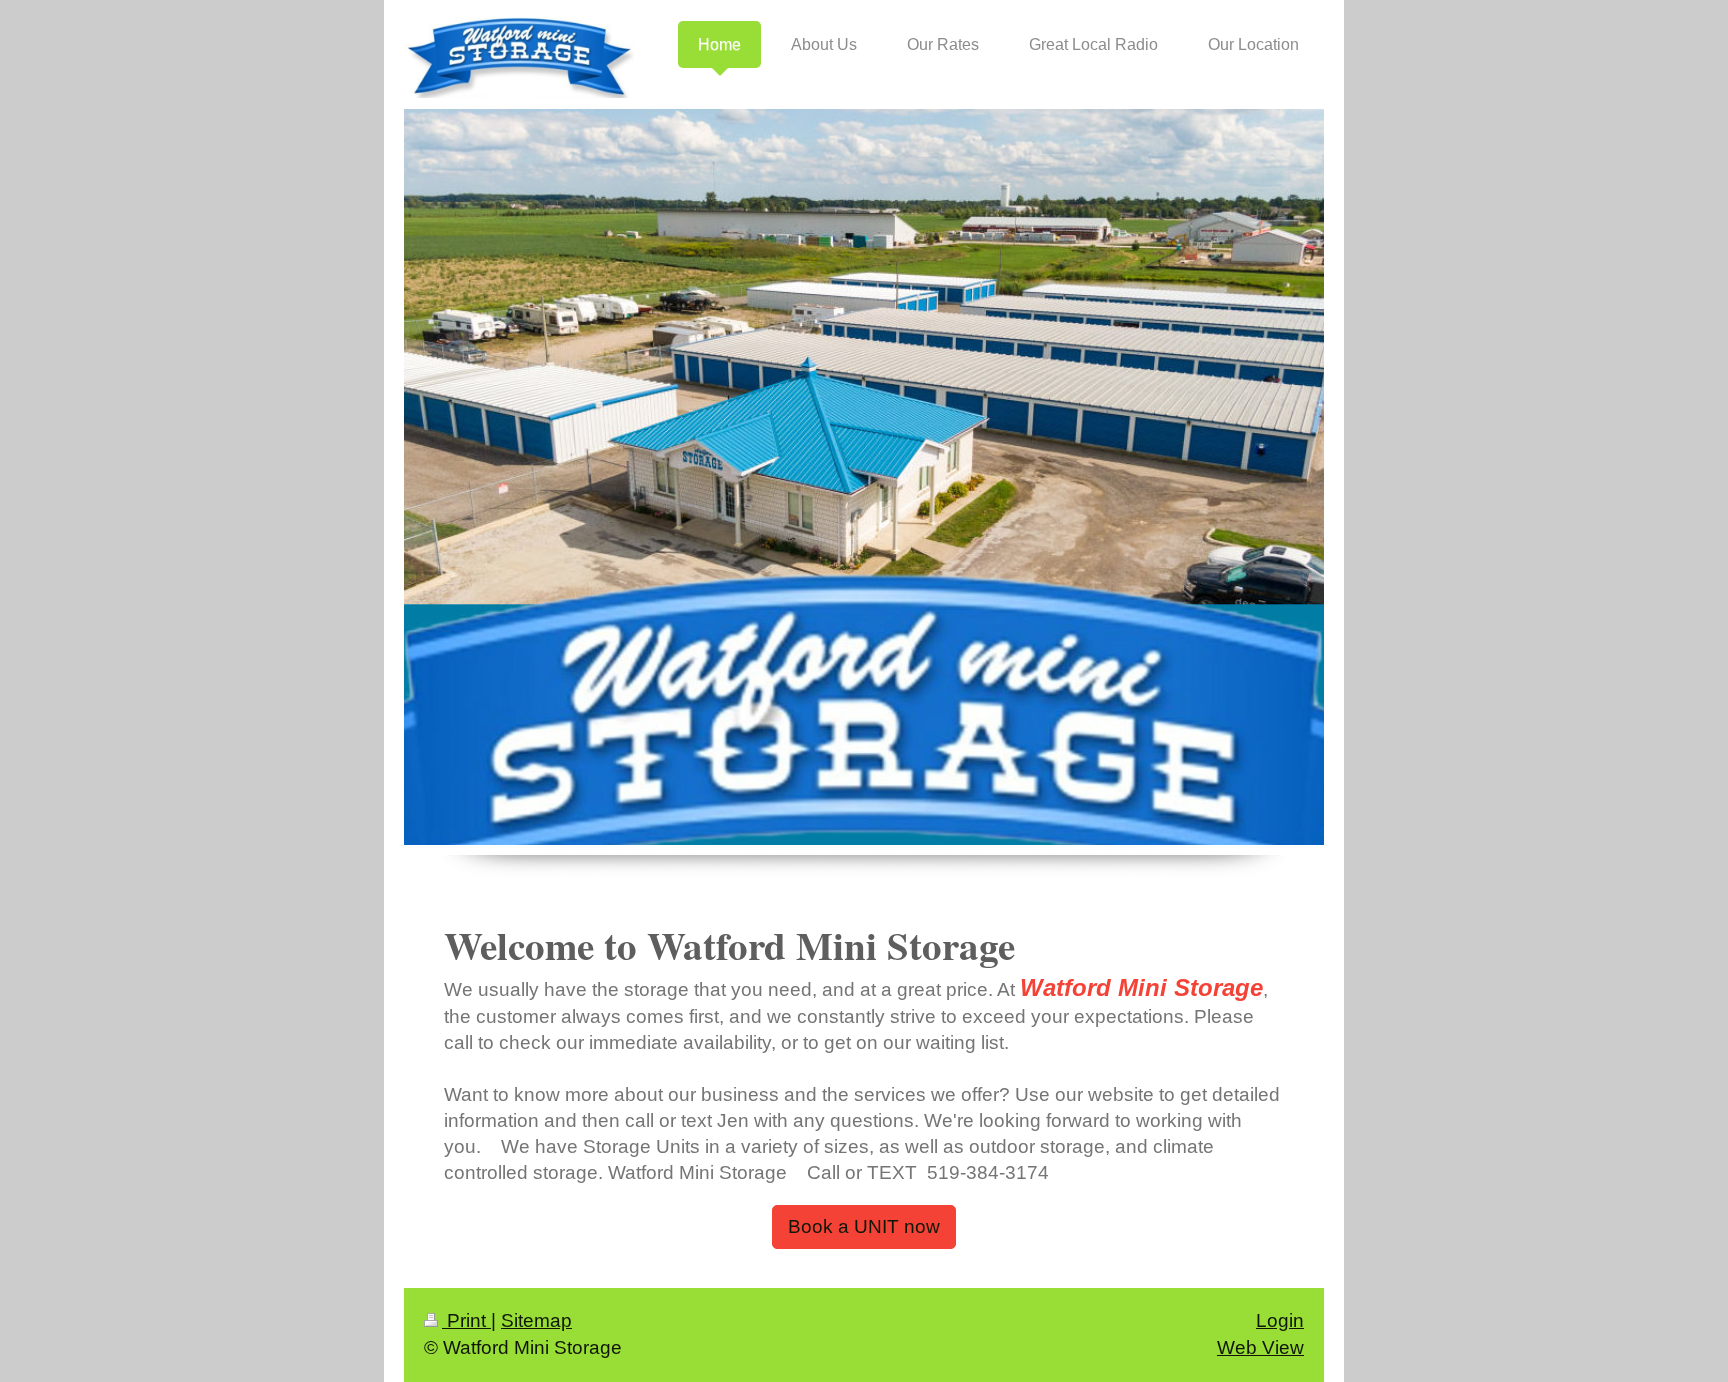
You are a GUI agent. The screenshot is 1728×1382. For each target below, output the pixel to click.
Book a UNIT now (864, 1226)
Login (1280, 1320)
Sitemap (536, 1320)
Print (466, 1320)
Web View (1260, 1347)
